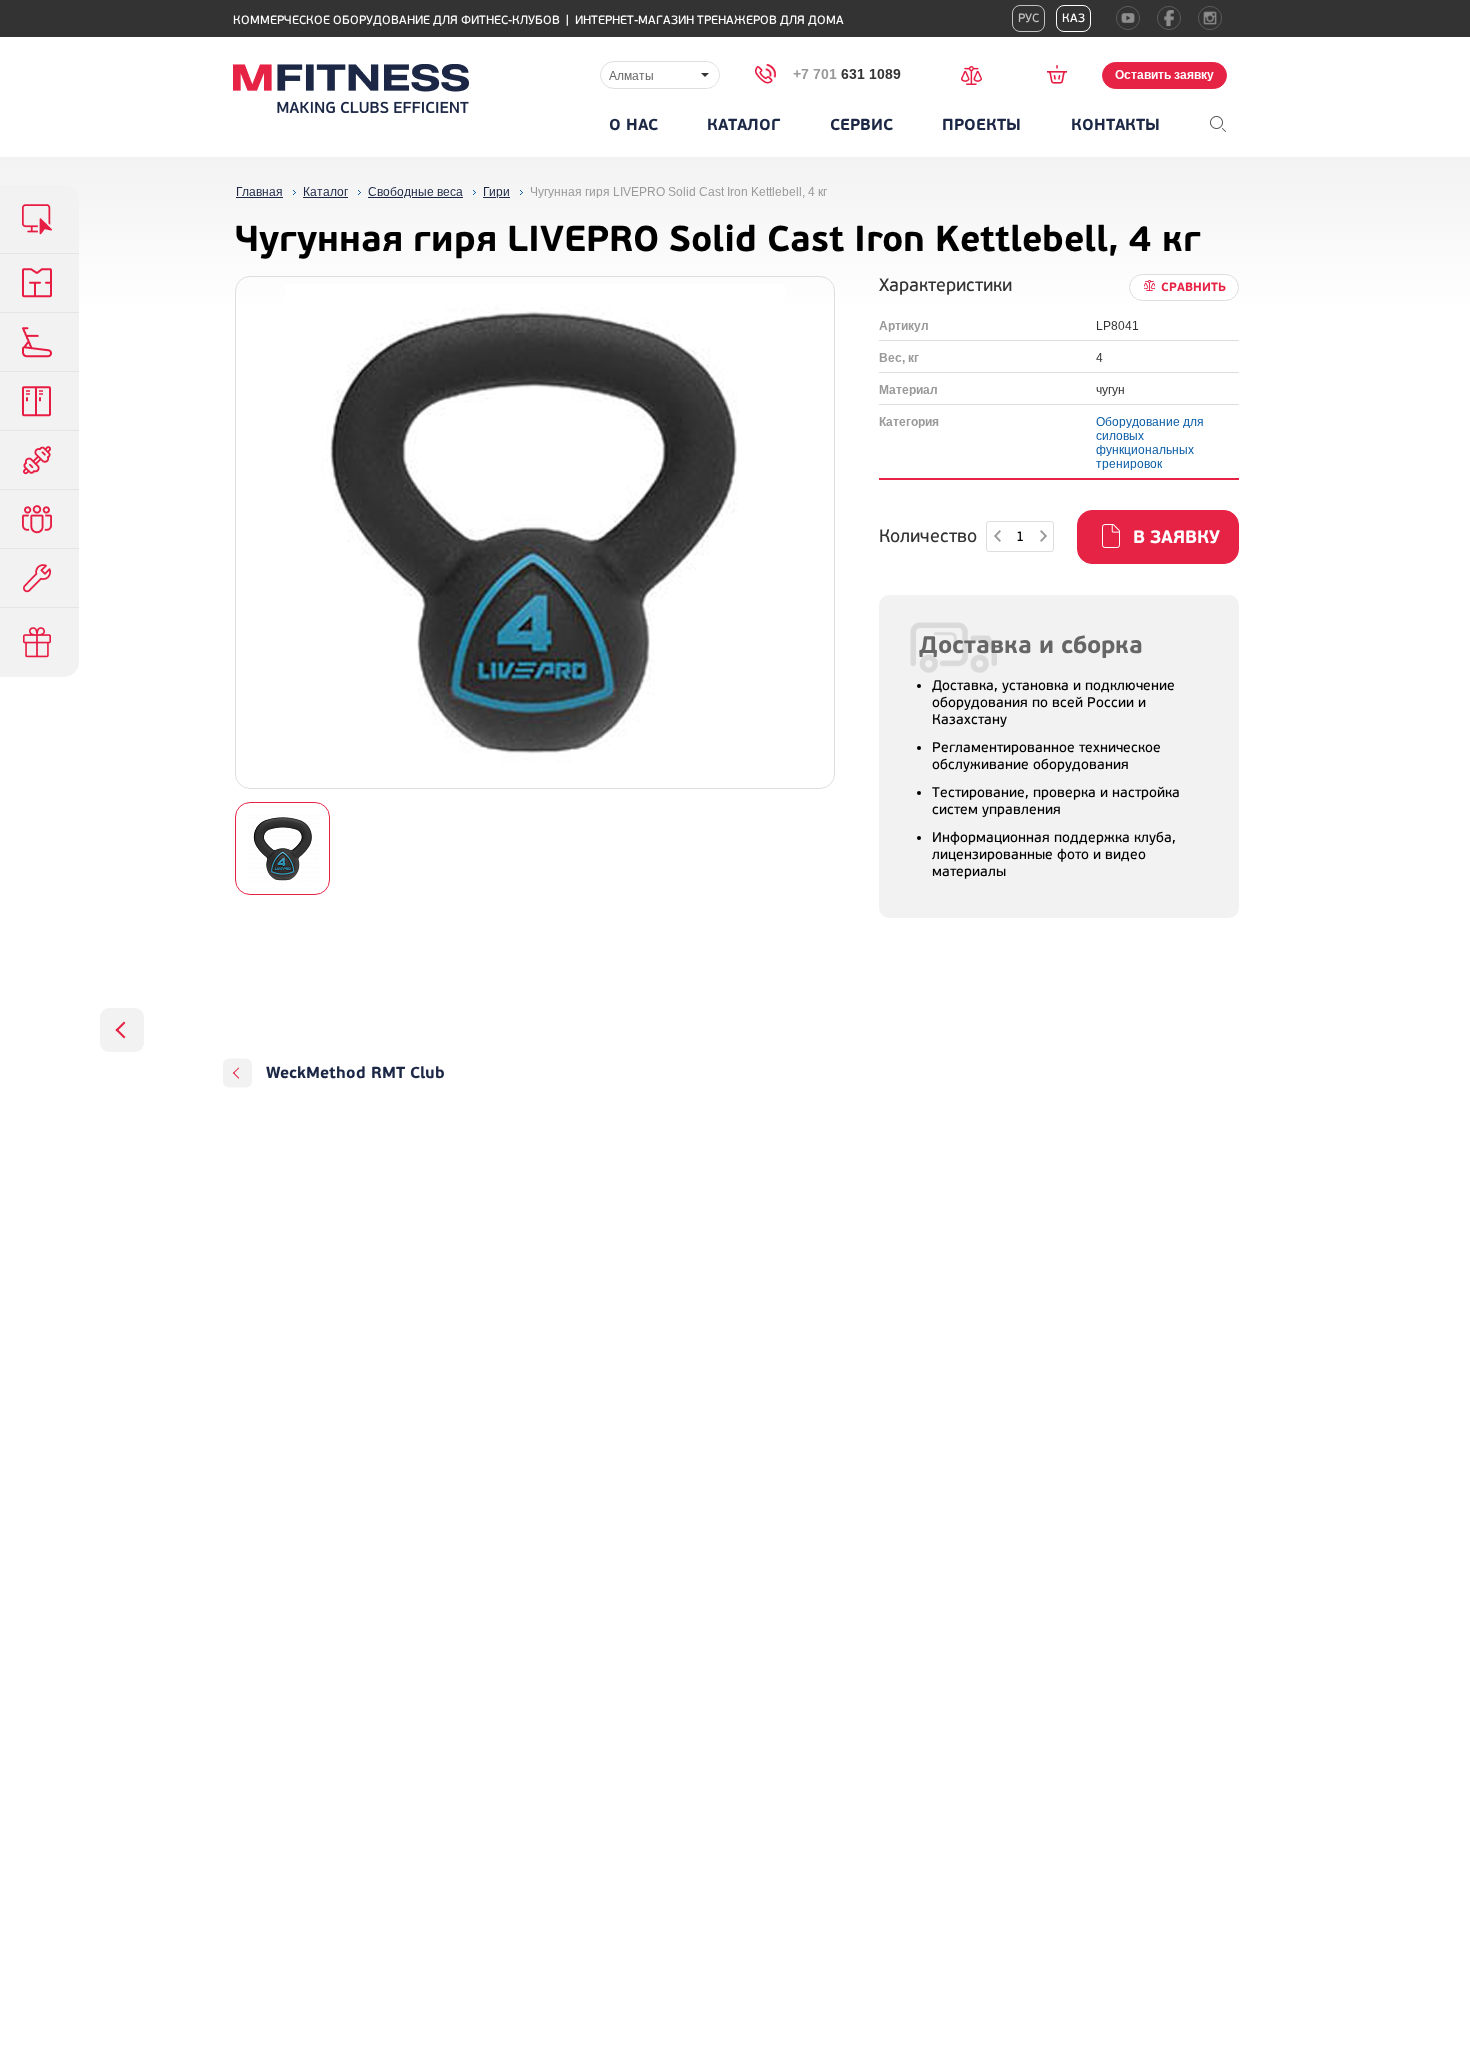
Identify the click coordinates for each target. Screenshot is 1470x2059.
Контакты (1115, 125)
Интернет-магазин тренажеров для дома (709, 20)
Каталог (743, 125)
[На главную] (351, 88)
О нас (633, 125)
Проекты (981, 125)
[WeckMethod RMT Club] (122, 1030)
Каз (1073, 18)
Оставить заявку (1164, 75)
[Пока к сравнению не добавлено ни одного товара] (978, 73)
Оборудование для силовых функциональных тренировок (1150, 443)
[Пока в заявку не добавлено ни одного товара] (1063, 74)
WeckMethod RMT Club (355, 1073)
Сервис (861, 125)
